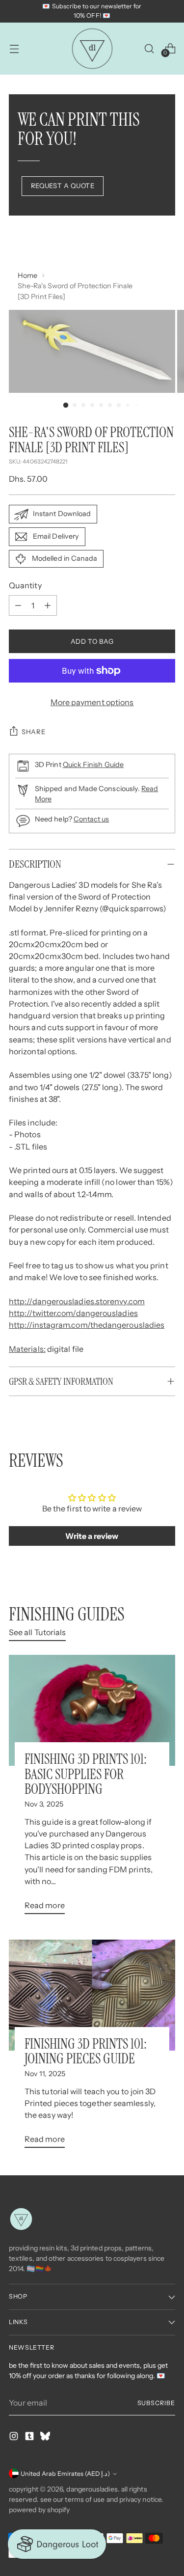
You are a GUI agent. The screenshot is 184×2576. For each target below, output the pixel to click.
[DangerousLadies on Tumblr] (30, 2438)
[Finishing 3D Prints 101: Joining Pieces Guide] (92, 1995)
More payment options (92, 702)
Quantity (25, 585)
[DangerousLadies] (92, 49)
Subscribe (156, 2403)
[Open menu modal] (14, 48)
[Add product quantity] (48, 605)
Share (33, 732)
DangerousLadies (92, 2489)
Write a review (92, 1536)
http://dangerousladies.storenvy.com (77, 1301)
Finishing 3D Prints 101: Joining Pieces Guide (86, 2052)
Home (27, 275)
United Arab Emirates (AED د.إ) (65, 2474)
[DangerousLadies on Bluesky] (46, 2438)
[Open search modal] (149, 48)
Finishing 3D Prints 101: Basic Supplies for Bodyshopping (86, 1774)
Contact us (92, 819)
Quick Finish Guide (93, 765)
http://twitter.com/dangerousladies (73, 1313)
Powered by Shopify (39, 2510)
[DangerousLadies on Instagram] (15, 2438)
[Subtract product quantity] (18, 605)
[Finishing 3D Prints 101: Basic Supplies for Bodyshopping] (92, 1710)
